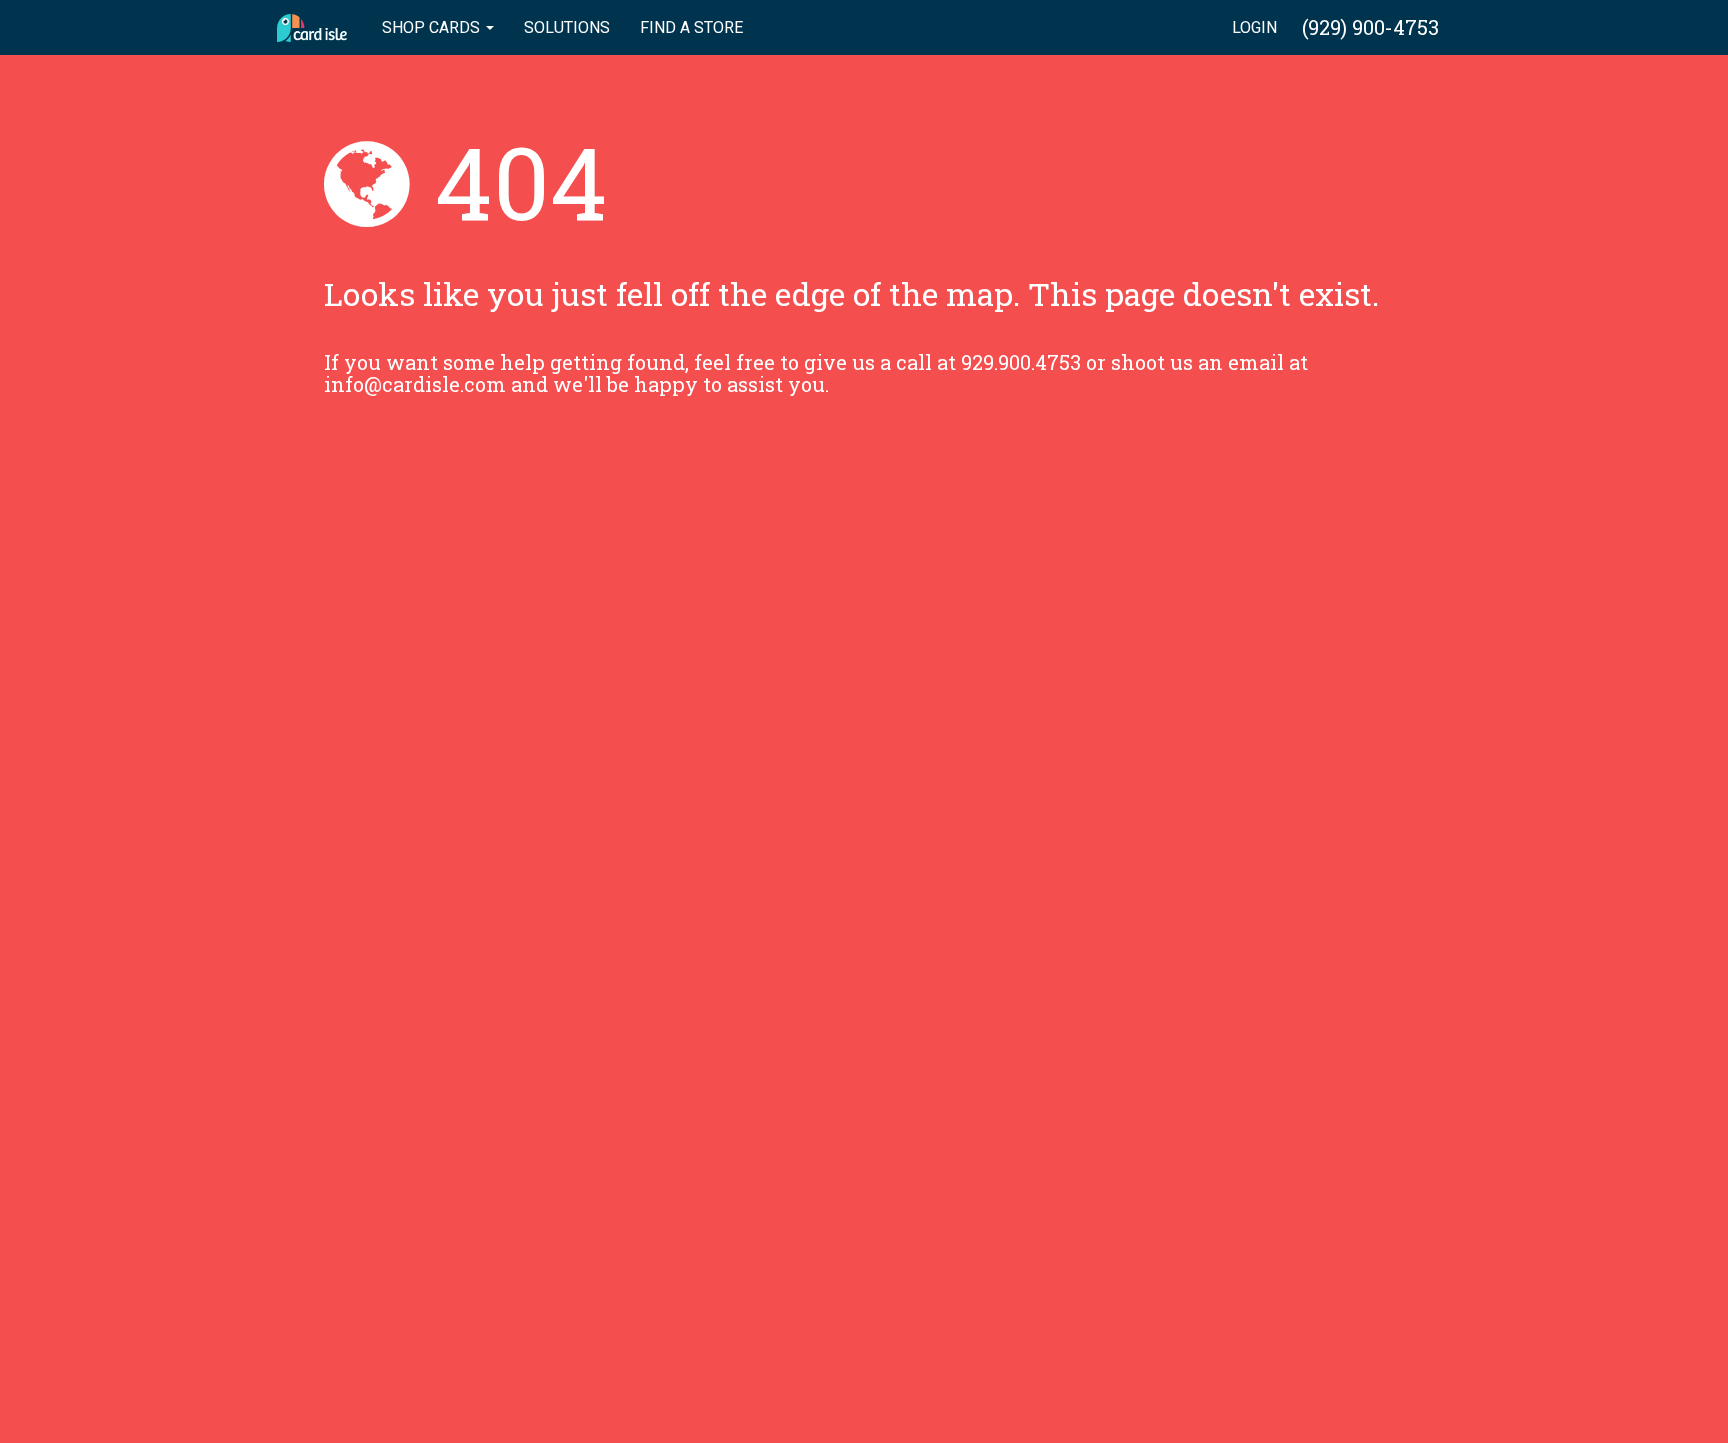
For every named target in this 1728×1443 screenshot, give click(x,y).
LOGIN (1254, 27)
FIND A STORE (691, 27)
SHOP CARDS (433, 27)
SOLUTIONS (567, 27)
